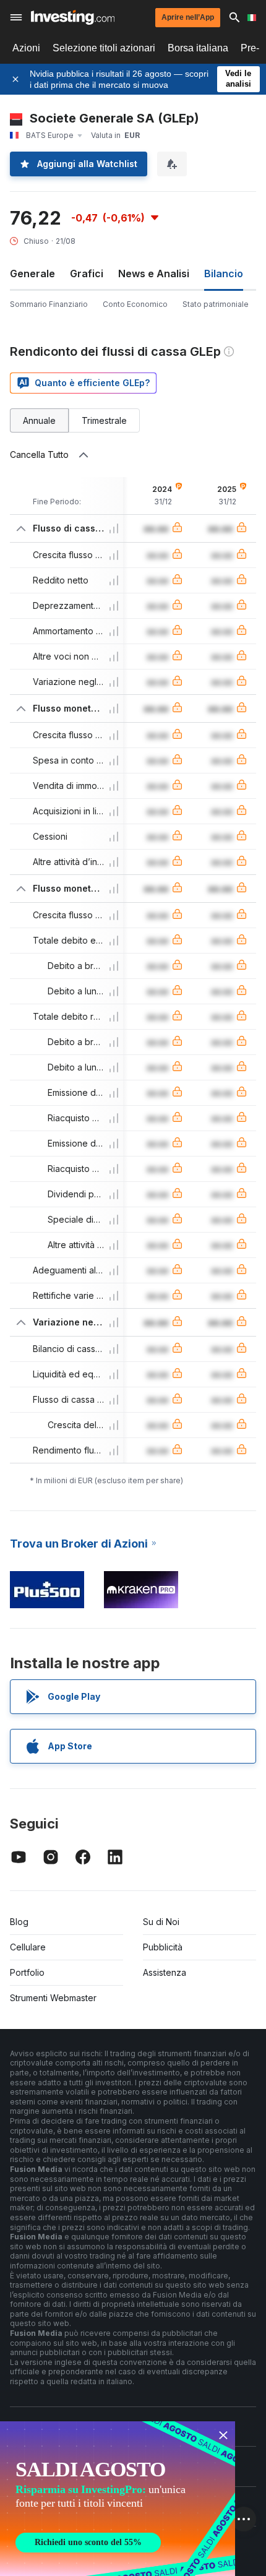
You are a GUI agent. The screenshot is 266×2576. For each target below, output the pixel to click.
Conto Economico (135, 304)
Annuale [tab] (39, 420)
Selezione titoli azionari (104, 48)
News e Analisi (154, 274)
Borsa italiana (198, 48)
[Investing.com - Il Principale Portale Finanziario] (73, 17)
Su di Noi (161, 1922)
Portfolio (27, 1972)
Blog (19, 1922)
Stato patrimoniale (216, 304)
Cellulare (28, 1947)
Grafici (87, 274)
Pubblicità (163, 1947)
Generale (32, 274)
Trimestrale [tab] (104, 420)
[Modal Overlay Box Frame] (118, 2499)
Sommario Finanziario (49, 304)
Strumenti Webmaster (53, 1998)
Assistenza (165, 1972)
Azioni (26, 48)
